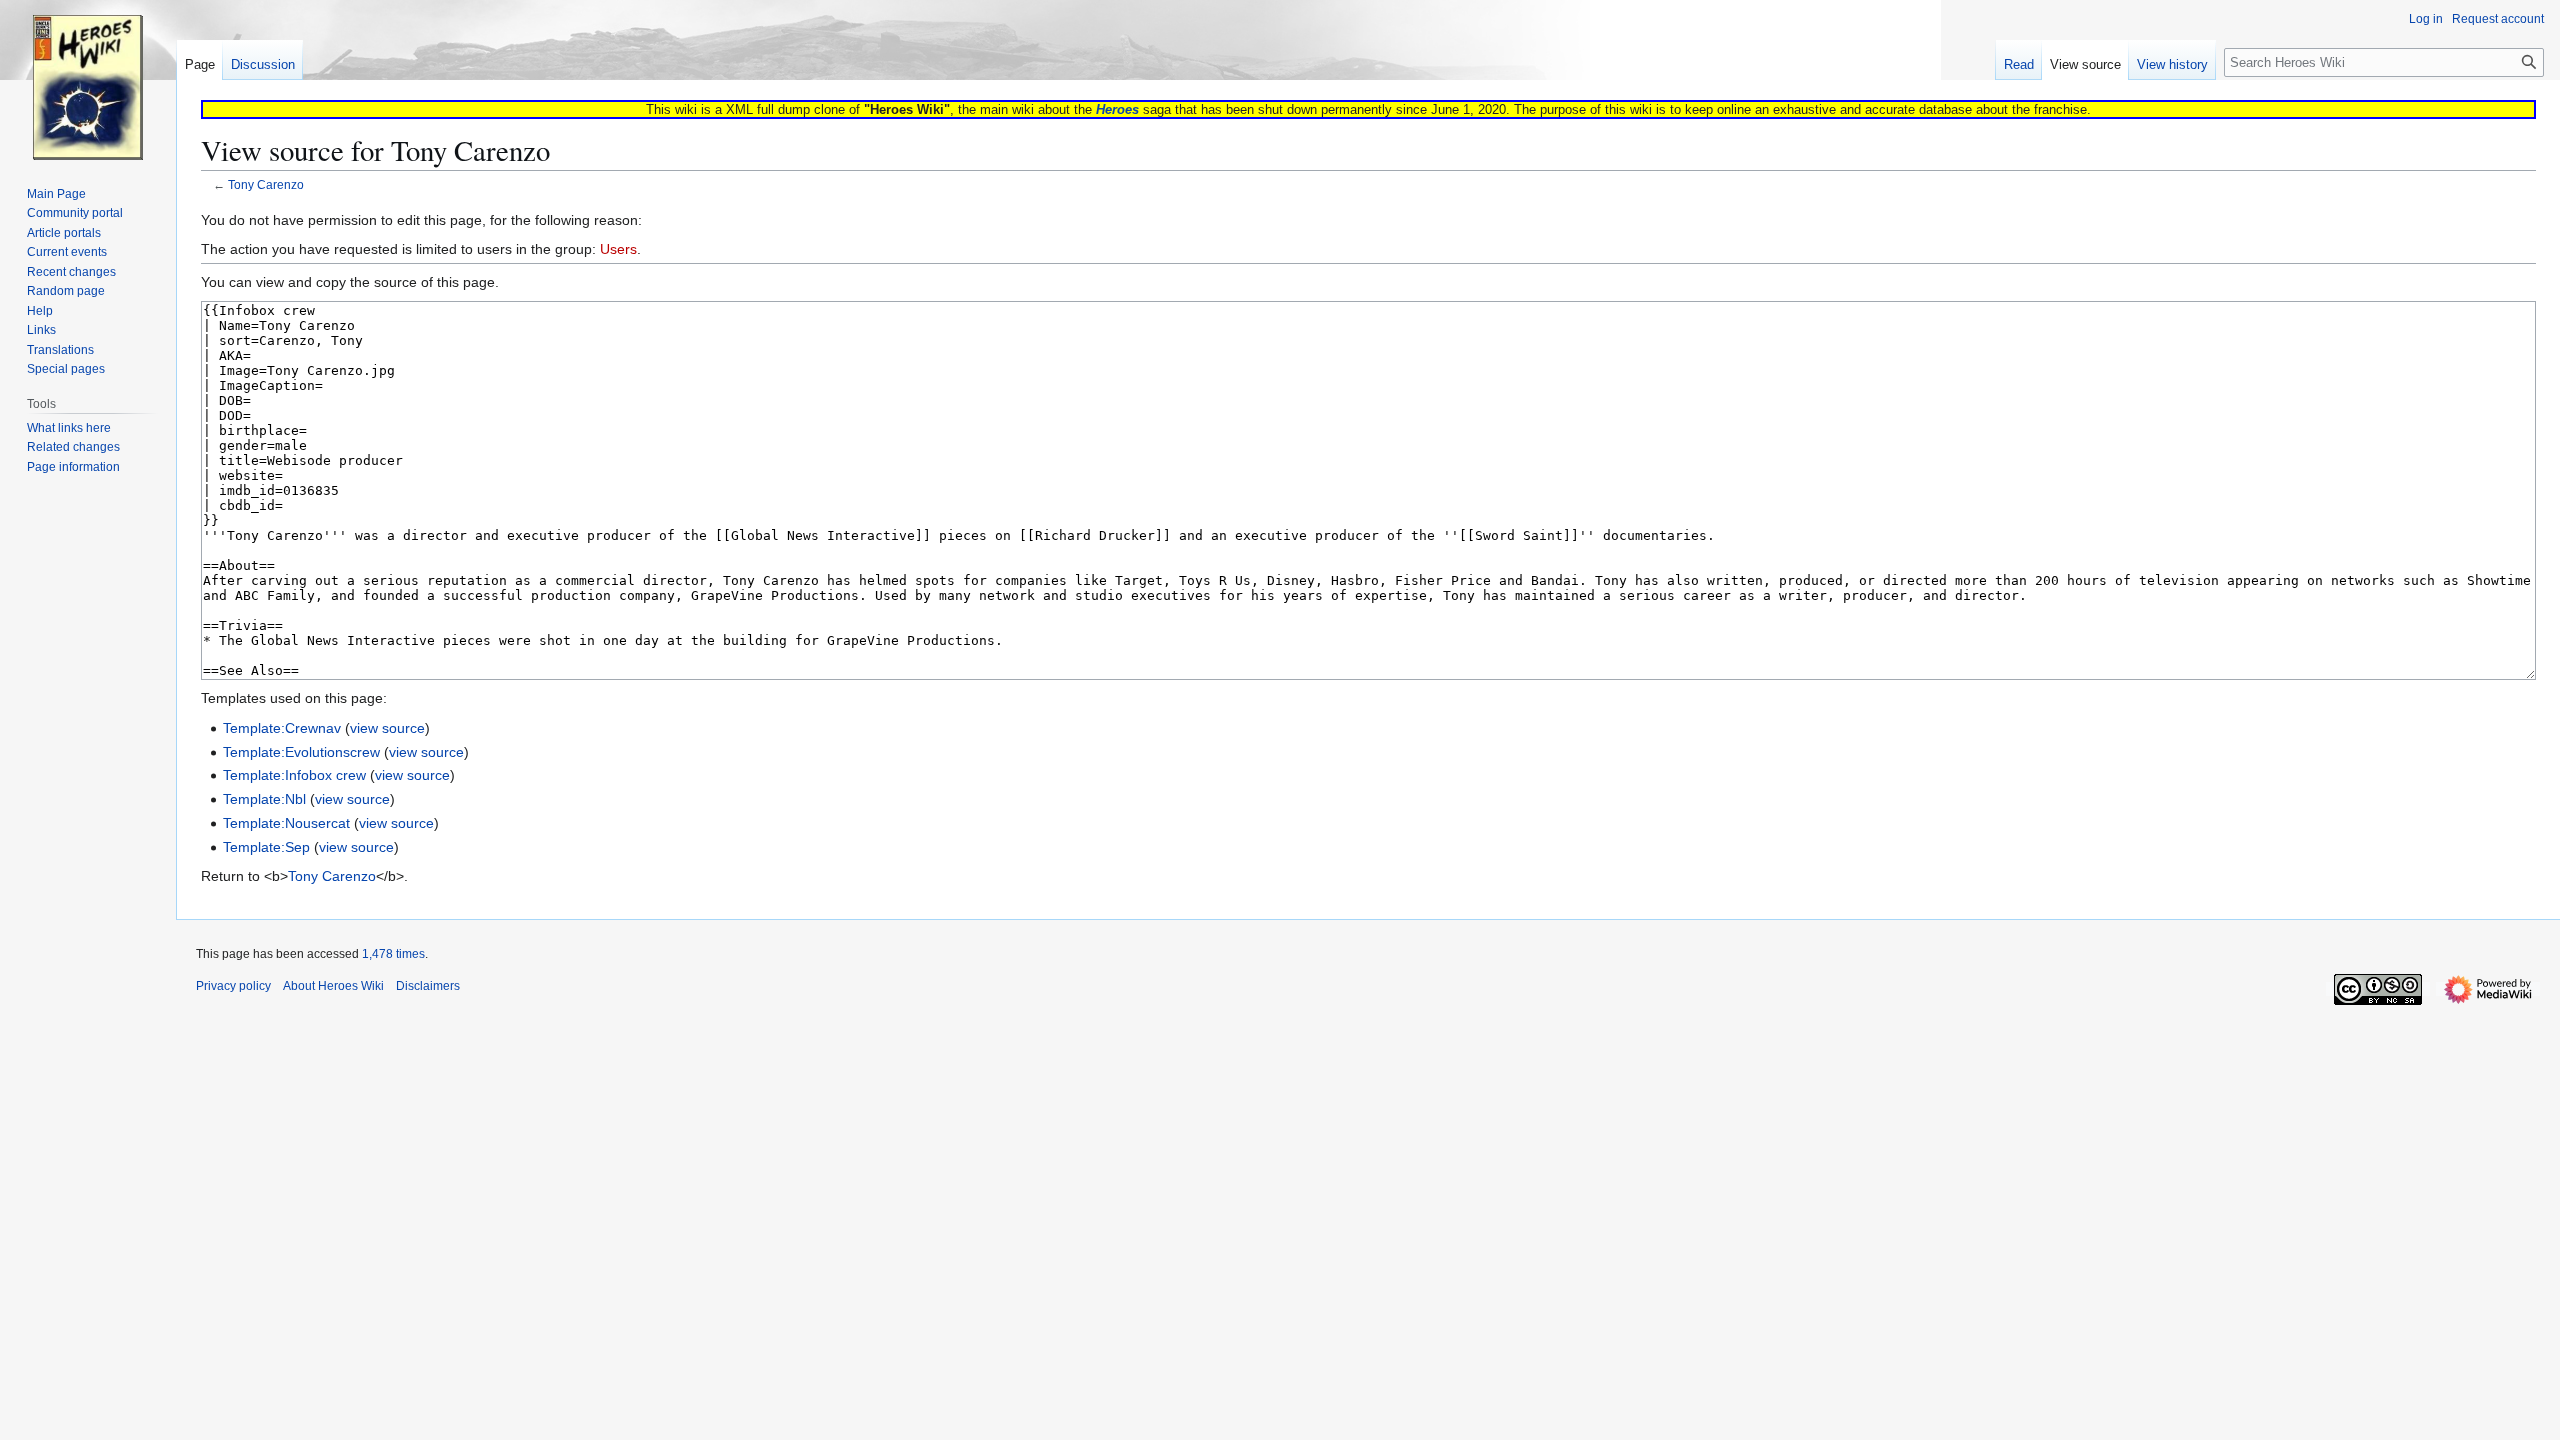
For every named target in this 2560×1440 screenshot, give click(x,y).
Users (618, 249)
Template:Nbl (264, 799)
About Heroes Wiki (333, 986)
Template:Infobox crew (294, 775)
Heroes (1117, 109)
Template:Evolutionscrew (301, 752)
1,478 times (393, 954)
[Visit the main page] (88, 80)
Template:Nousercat (286, 823)
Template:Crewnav (282, 728)
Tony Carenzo (266, 184)
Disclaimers (428, 986)
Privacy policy (233, 986)
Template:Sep (266, 847)
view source (387, 728)
